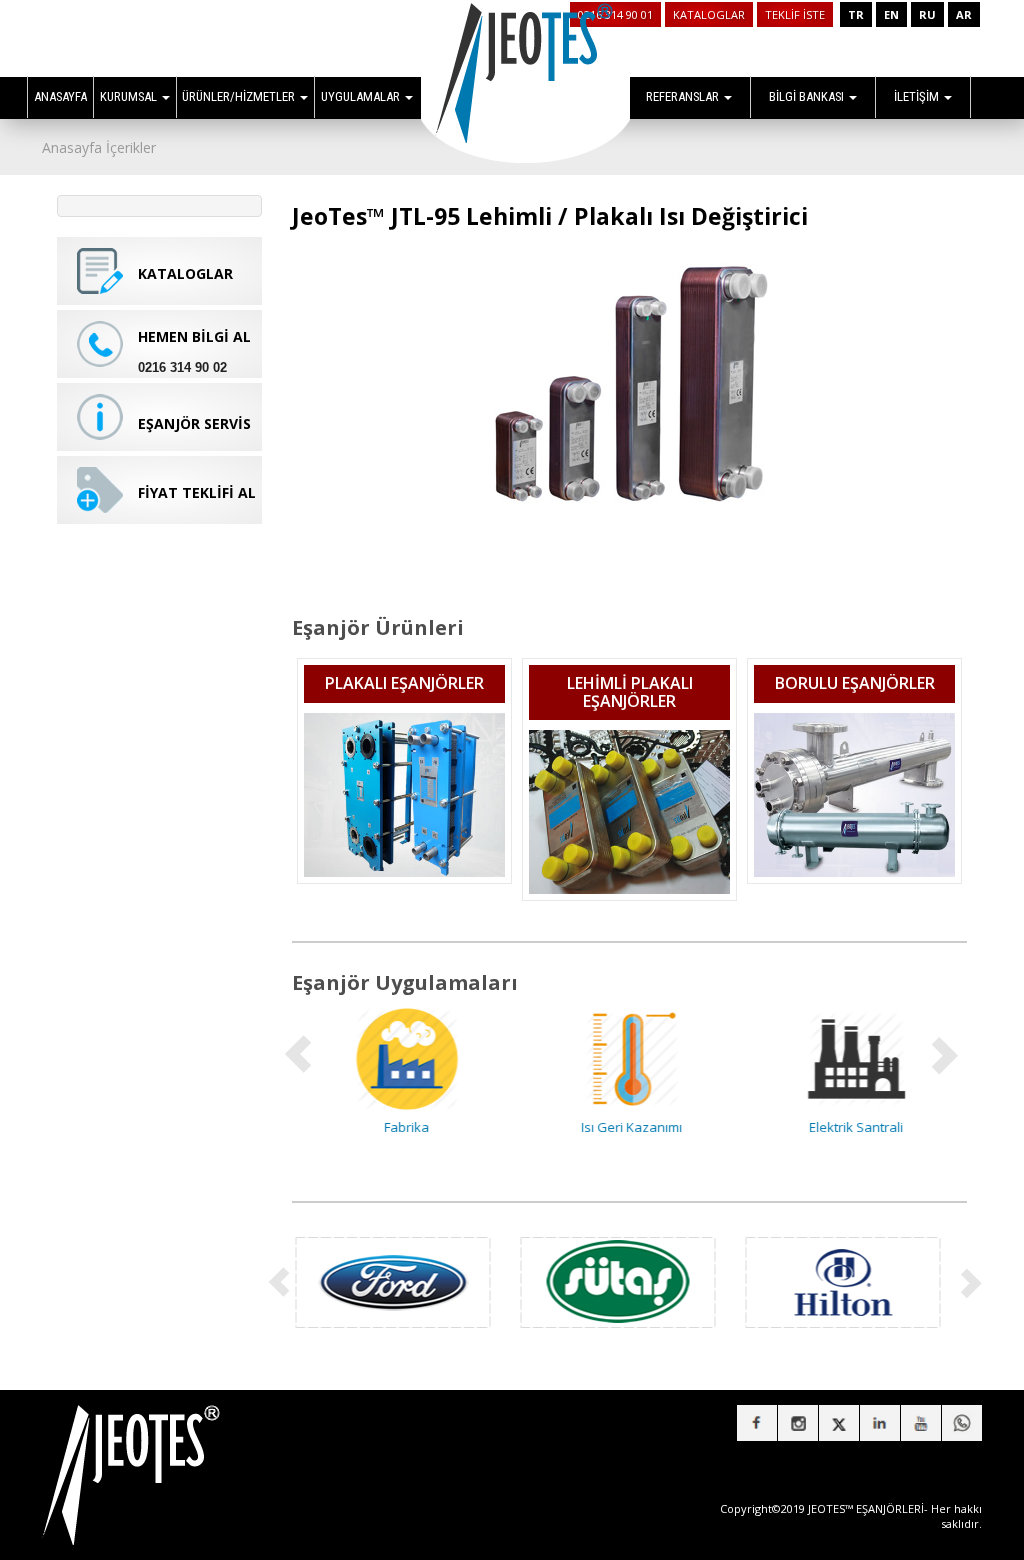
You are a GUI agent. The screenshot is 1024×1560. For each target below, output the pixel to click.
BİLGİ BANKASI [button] (808, 96)
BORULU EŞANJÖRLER (855, 683)
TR (856, 14)
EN (891, 14)
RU (927, 14)
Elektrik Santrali (855, 1127)
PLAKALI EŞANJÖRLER (404, 683)
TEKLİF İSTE (795, 14)
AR (964, 14)
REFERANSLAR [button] (684, 96)
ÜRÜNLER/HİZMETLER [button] (240, 96)
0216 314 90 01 (615, 14)
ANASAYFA (60, 96)
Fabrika (404, 1127)
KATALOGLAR (709, 14)
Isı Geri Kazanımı (629, 1127)
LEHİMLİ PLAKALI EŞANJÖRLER (630, 692)
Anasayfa (72, 147)
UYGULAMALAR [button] (362, 96)
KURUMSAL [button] (130, 96)
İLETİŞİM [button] (918, 96)
